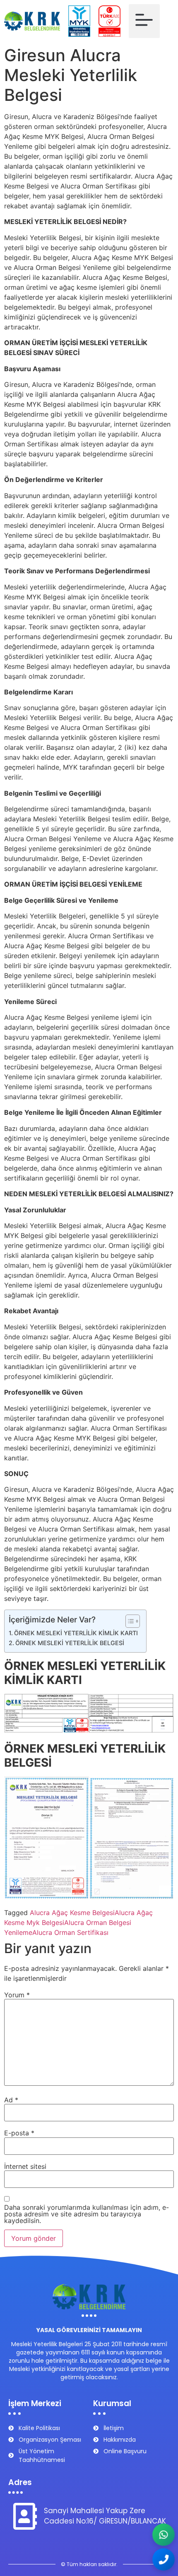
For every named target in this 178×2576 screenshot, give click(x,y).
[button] (144, 21)
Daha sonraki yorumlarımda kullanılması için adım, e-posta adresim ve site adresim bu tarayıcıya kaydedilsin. (87, 2214)
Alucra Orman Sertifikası (70, 1932)
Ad (11, 2100)
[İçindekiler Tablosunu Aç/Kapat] (129, 1621)
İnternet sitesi (25, 2166)
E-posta (19, 2133)
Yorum (17, 1995)
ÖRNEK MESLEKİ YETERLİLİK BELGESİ (70, 1643)
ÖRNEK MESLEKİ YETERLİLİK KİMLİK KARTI (76, 1633)
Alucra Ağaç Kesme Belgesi (72, 1913)
